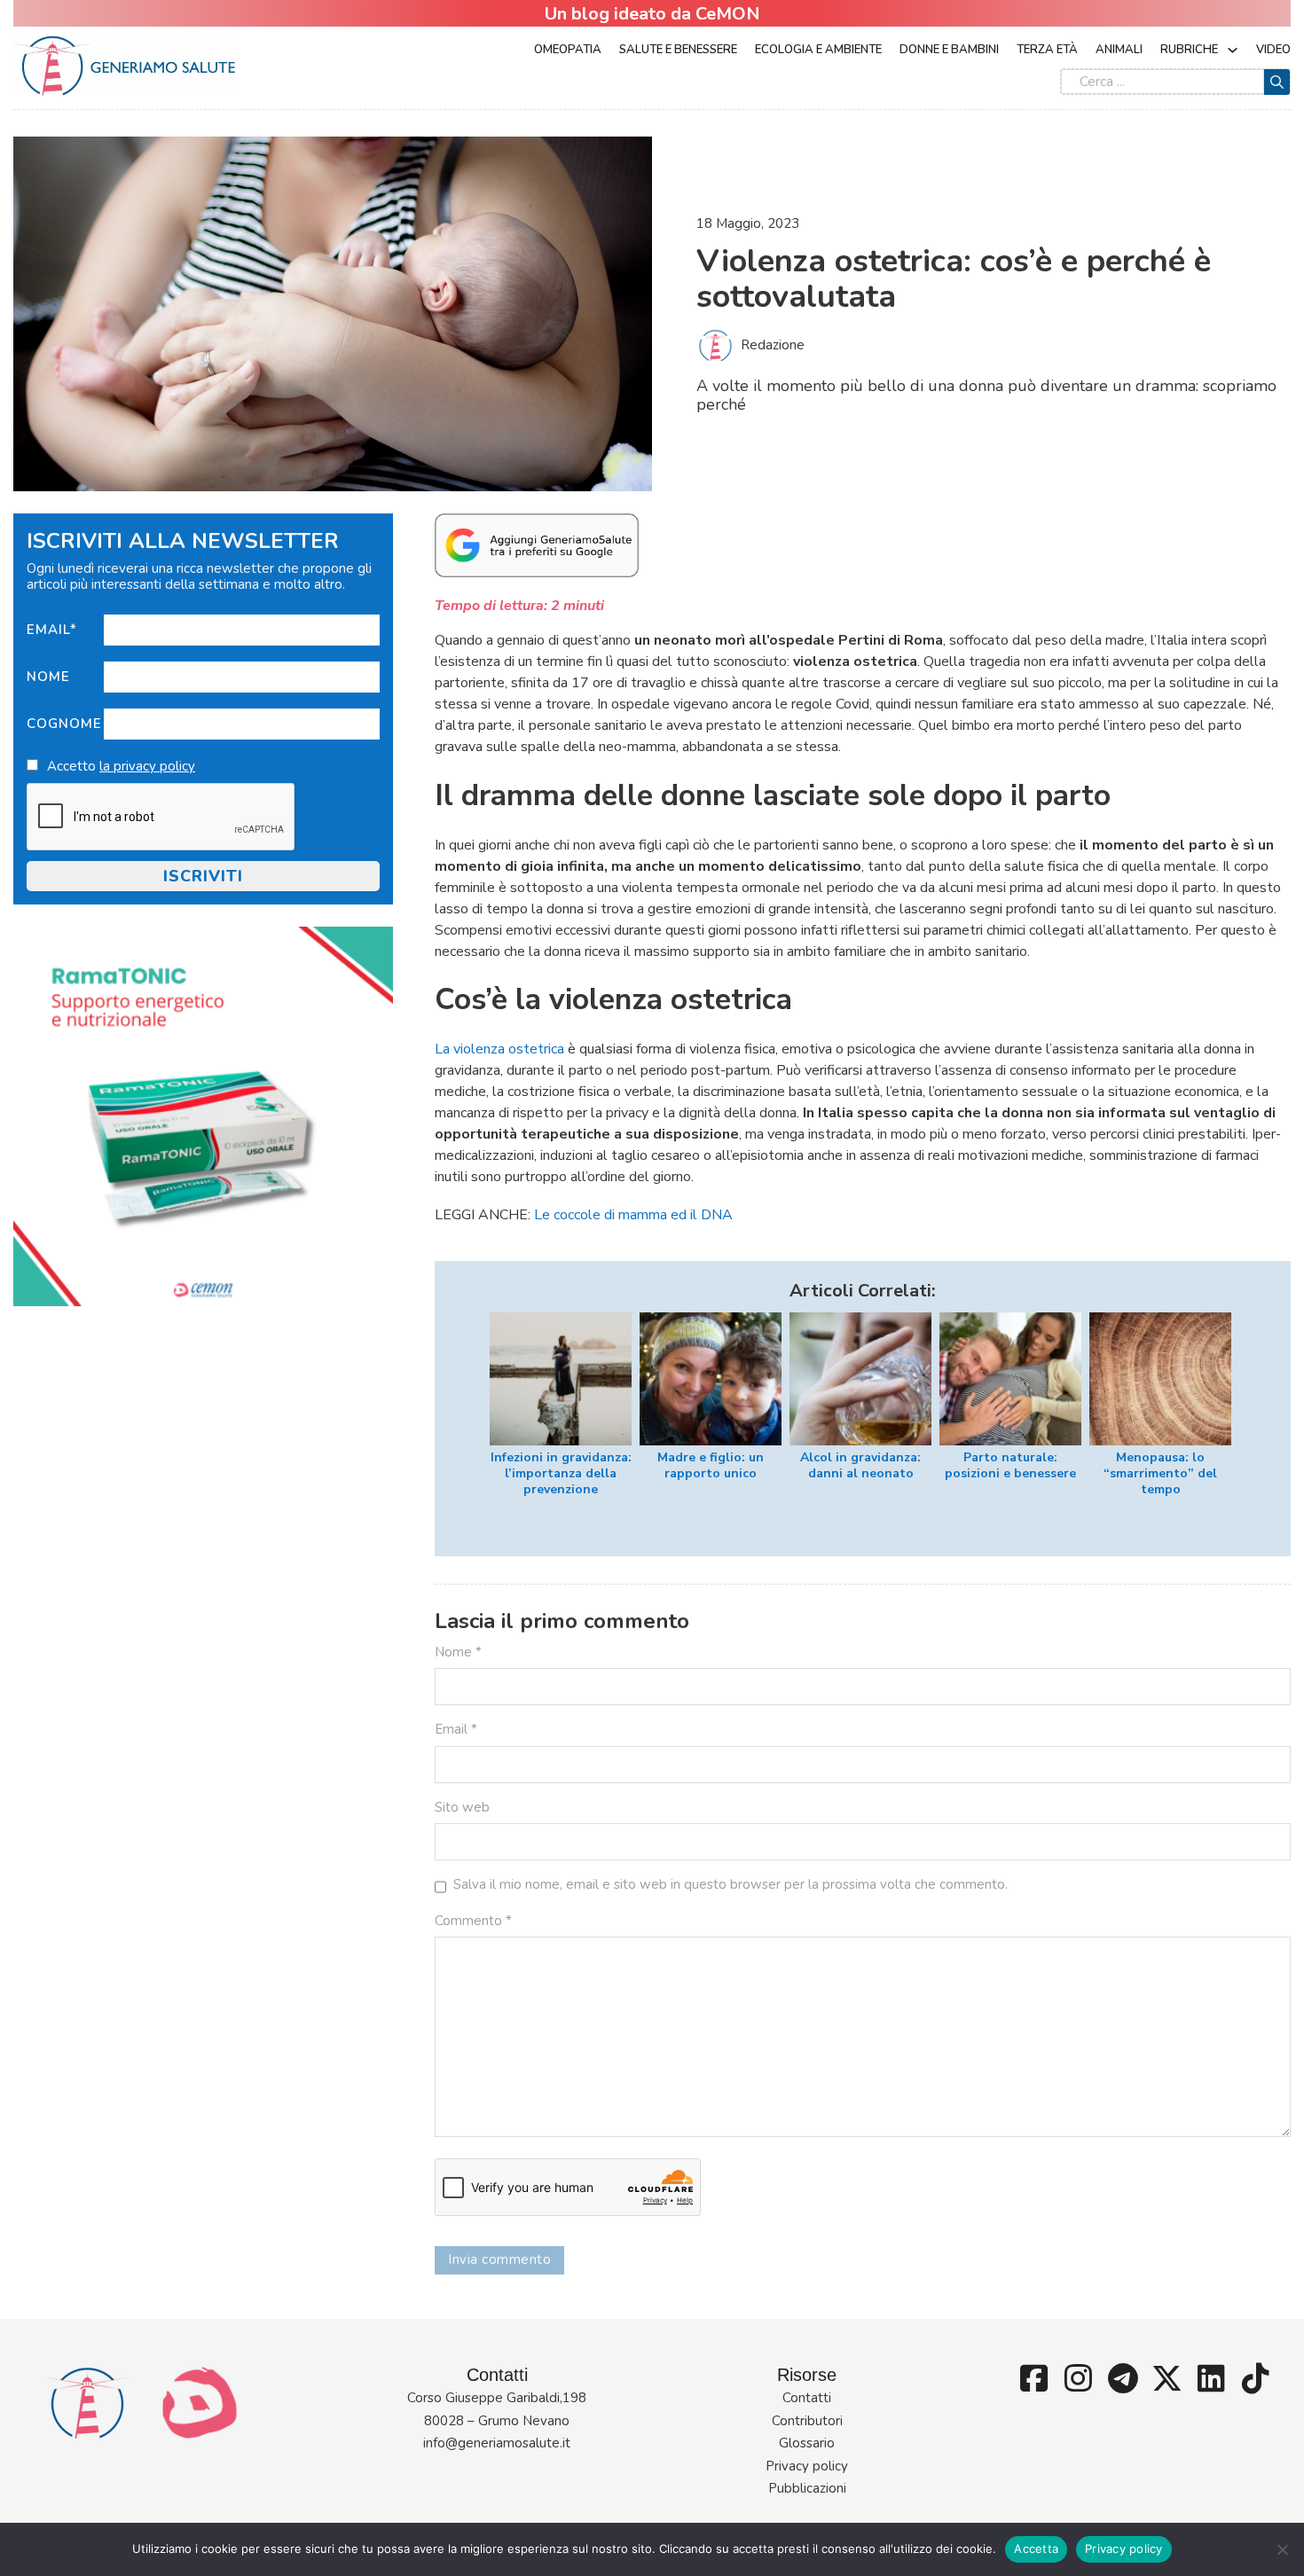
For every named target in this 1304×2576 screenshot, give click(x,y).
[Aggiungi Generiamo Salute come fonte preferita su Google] (537, 544)
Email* (52, 630)
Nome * (458, 1652)
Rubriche (1189, 50)
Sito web (462, 1807)
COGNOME (64, 724)
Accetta (1036, 2549)
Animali (1119, 50)
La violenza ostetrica (499, 1049)
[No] (1282, 2549)
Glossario (807, 2443)
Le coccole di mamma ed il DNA (633, 1215)
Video (1273, 50)
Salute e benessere (678, 50)
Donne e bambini (949, 50)
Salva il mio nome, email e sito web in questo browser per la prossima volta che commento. (731, 1884)
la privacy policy (147, 766)
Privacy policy (807, 2466)
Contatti (807, 2398)
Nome (48, 677)
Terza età (1047, 50)
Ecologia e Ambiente (818, 50)
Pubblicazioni (807, 2488)
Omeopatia (568, 50)
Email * (456, 1729)
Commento (473, 1921)
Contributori (807, 2421)
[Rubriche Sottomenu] (1233, 50)
